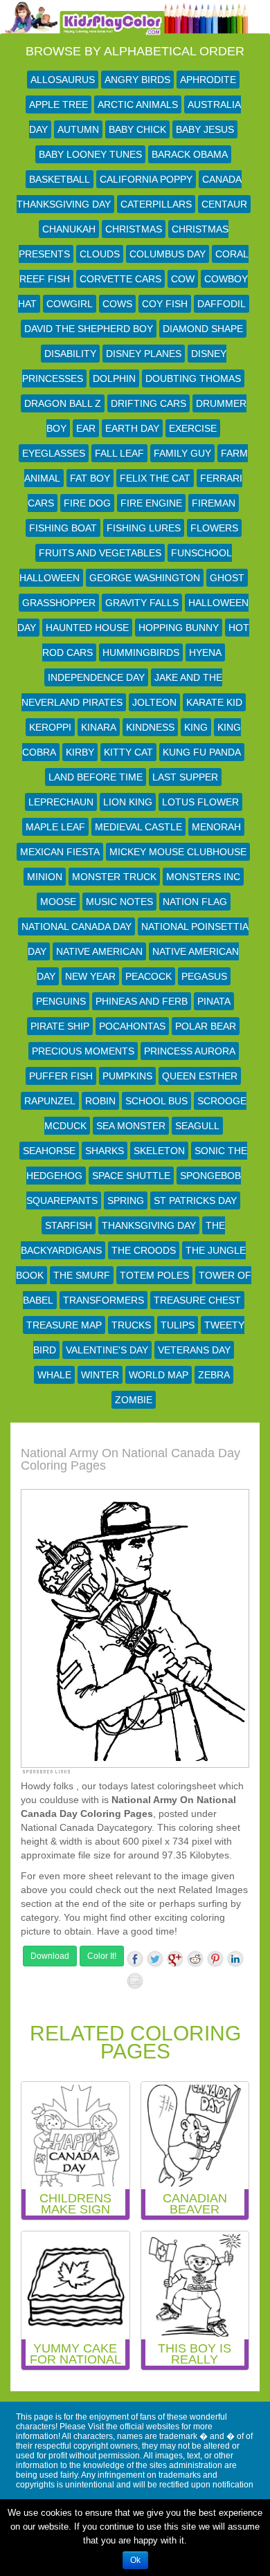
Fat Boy (90, 478)
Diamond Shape (203, 329)
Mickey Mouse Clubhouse (178, 852)
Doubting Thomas (193, 378)
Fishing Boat (63, 528)
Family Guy (182, 453)
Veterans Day (194, 1350)
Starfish (69, 1225)
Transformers (103, 1300)
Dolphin (114, 378)
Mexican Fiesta (60, 852)
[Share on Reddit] (195, 1959)
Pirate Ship (60, 1026)
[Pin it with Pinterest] (215, 1959)
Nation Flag (195, 902)
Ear (86, 428)
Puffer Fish (61, 1076)
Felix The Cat (155, 478)
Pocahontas (132, 1026)
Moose (58, 902)
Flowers (214, 528)
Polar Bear (206, 1026)
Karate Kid (214, 702)
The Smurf (82, 1275)
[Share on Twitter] (155, 1959)
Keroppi (50, 727)
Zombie (134, 1400)
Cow (183, 279)
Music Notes (119, 902)
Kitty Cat (128, 752)
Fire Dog (87, 503)
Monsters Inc (203, 877)
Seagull (197, 1126)
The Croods (144, 1250)
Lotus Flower (200, 802)
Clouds (100, 254)
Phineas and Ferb (142, 1001)
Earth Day (132, 428)
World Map (159, 1375)
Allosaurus (63, 80)
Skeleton (159, 1151)
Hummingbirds (141, 652)
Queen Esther (200, 1076)
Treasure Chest (197, 1300)
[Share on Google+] (175, 1959)
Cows (117, 304)
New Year (90, 976)
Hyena (205, 652)
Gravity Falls (142, 603)
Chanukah (69, 229)
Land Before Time (96, 777)
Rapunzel (50, 1101)
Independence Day (96, 677)
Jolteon (154, 702)
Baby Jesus (205, 129)
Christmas (134, 229)
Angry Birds (137, 80)
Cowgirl (70, 304)
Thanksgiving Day (149, 1225)
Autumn (78, 129)
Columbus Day (168, 254)
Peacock (148, 976)
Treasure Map (64, 1325)
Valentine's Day (107, 1350)
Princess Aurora (190, 1051)
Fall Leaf (119, 453)
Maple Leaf (55, 827)
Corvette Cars (120, 279)
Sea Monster (131, 1126)
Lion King (128, 802)
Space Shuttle (131, 1176)
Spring (126, 1200)
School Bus (156, 1101)
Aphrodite (208, 80)
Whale (54, 1375)
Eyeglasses (54, 453)
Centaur (224, 204)
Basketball (60, 179)
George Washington (145, 578)
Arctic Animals (138, 104)
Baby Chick (137, 129)
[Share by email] (135, 1981)
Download (50, 1956)
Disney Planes (144, 354)
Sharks (105, 1151)
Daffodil (222, 304)
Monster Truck (114, 877)
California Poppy (146, 179)
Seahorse (49, 1151)
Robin (100, 1101)
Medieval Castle (138, 827)
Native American (99, 951)
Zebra (214, 1375)
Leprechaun (61, 802)
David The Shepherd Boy (89, 329)
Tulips (178, 1325)
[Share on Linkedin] (235, 1959)
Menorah (216, 827)
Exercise (193, 428)
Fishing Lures (144, 528)
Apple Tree (58, 104)
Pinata (214, 1001)
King (196, 727)
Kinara (99, 727)
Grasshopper (59, 603)
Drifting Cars (148, 403)
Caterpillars (156, 204)
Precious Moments (83, 1051)
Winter (100, 1375)
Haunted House (87, 628)
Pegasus (204, 976)
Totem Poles (154, 1275)
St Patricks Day (195, 1200)
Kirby (80, 752)
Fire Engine (151, 503)
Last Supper (185, 777)
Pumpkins (127, 1076)
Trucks (131, 1325)
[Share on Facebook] (135, 1959)
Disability (70, 354)
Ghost (227, 578)
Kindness (150, 727)
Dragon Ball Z (63, 403)
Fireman (214, 503)
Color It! (102, 1956)
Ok (135, 2560)
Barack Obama (190, 154)
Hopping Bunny (179, 628)
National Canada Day (76, 926)
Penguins (61, 1001)
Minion (45, 877)
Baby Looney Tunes (90, 154)
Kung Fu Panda (202, 752)
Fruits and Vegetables (100, 553)
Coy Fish (165, 304)
